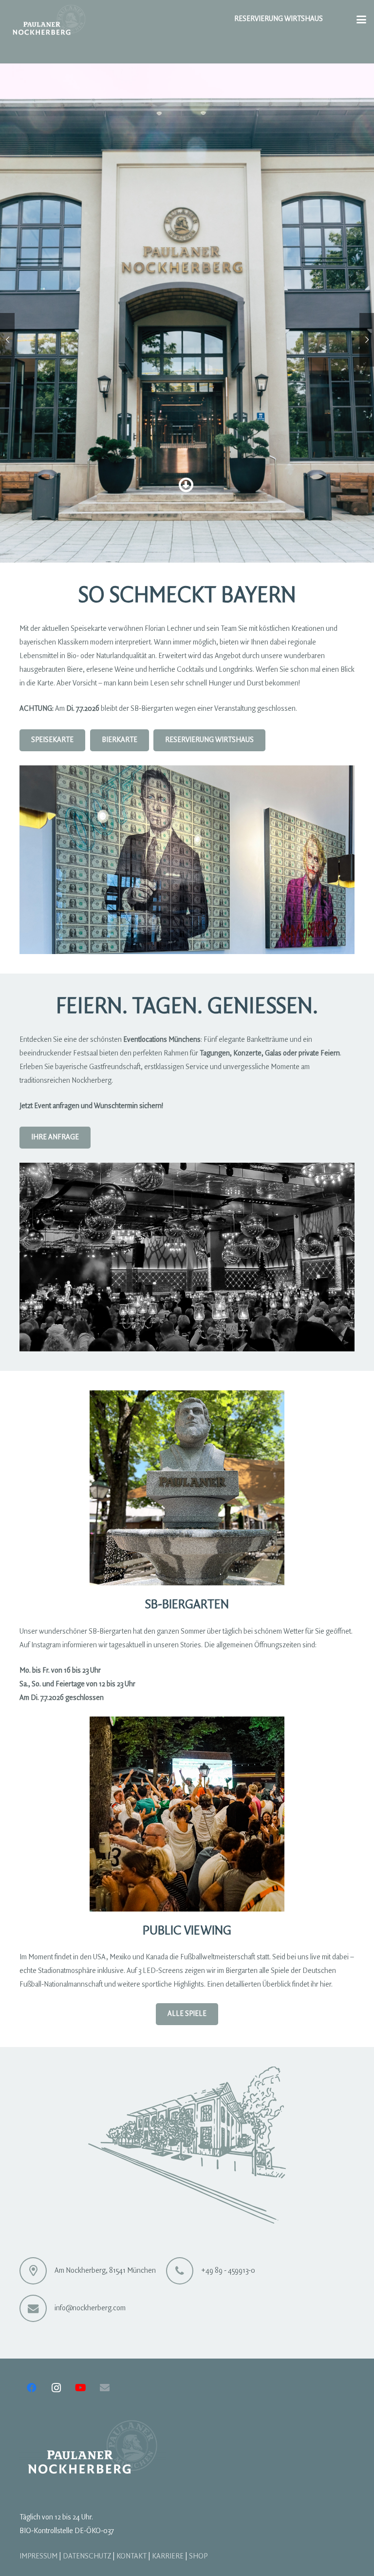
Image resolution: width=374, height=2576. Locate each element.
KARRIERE (168, 2556)
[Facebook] (32, 2388)
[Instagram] (56, 2388)
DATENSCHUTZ (87, 2556)
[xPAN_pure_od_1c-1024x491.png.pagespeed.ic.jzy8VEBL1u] (49, 20)
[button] (361, 20)
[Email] (105, 2388)
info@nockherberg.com (90, 2308)
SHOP (198, 2556)
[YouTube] (80, 2388)
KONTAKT (131, 2556)
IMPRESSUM (38, 2556)
